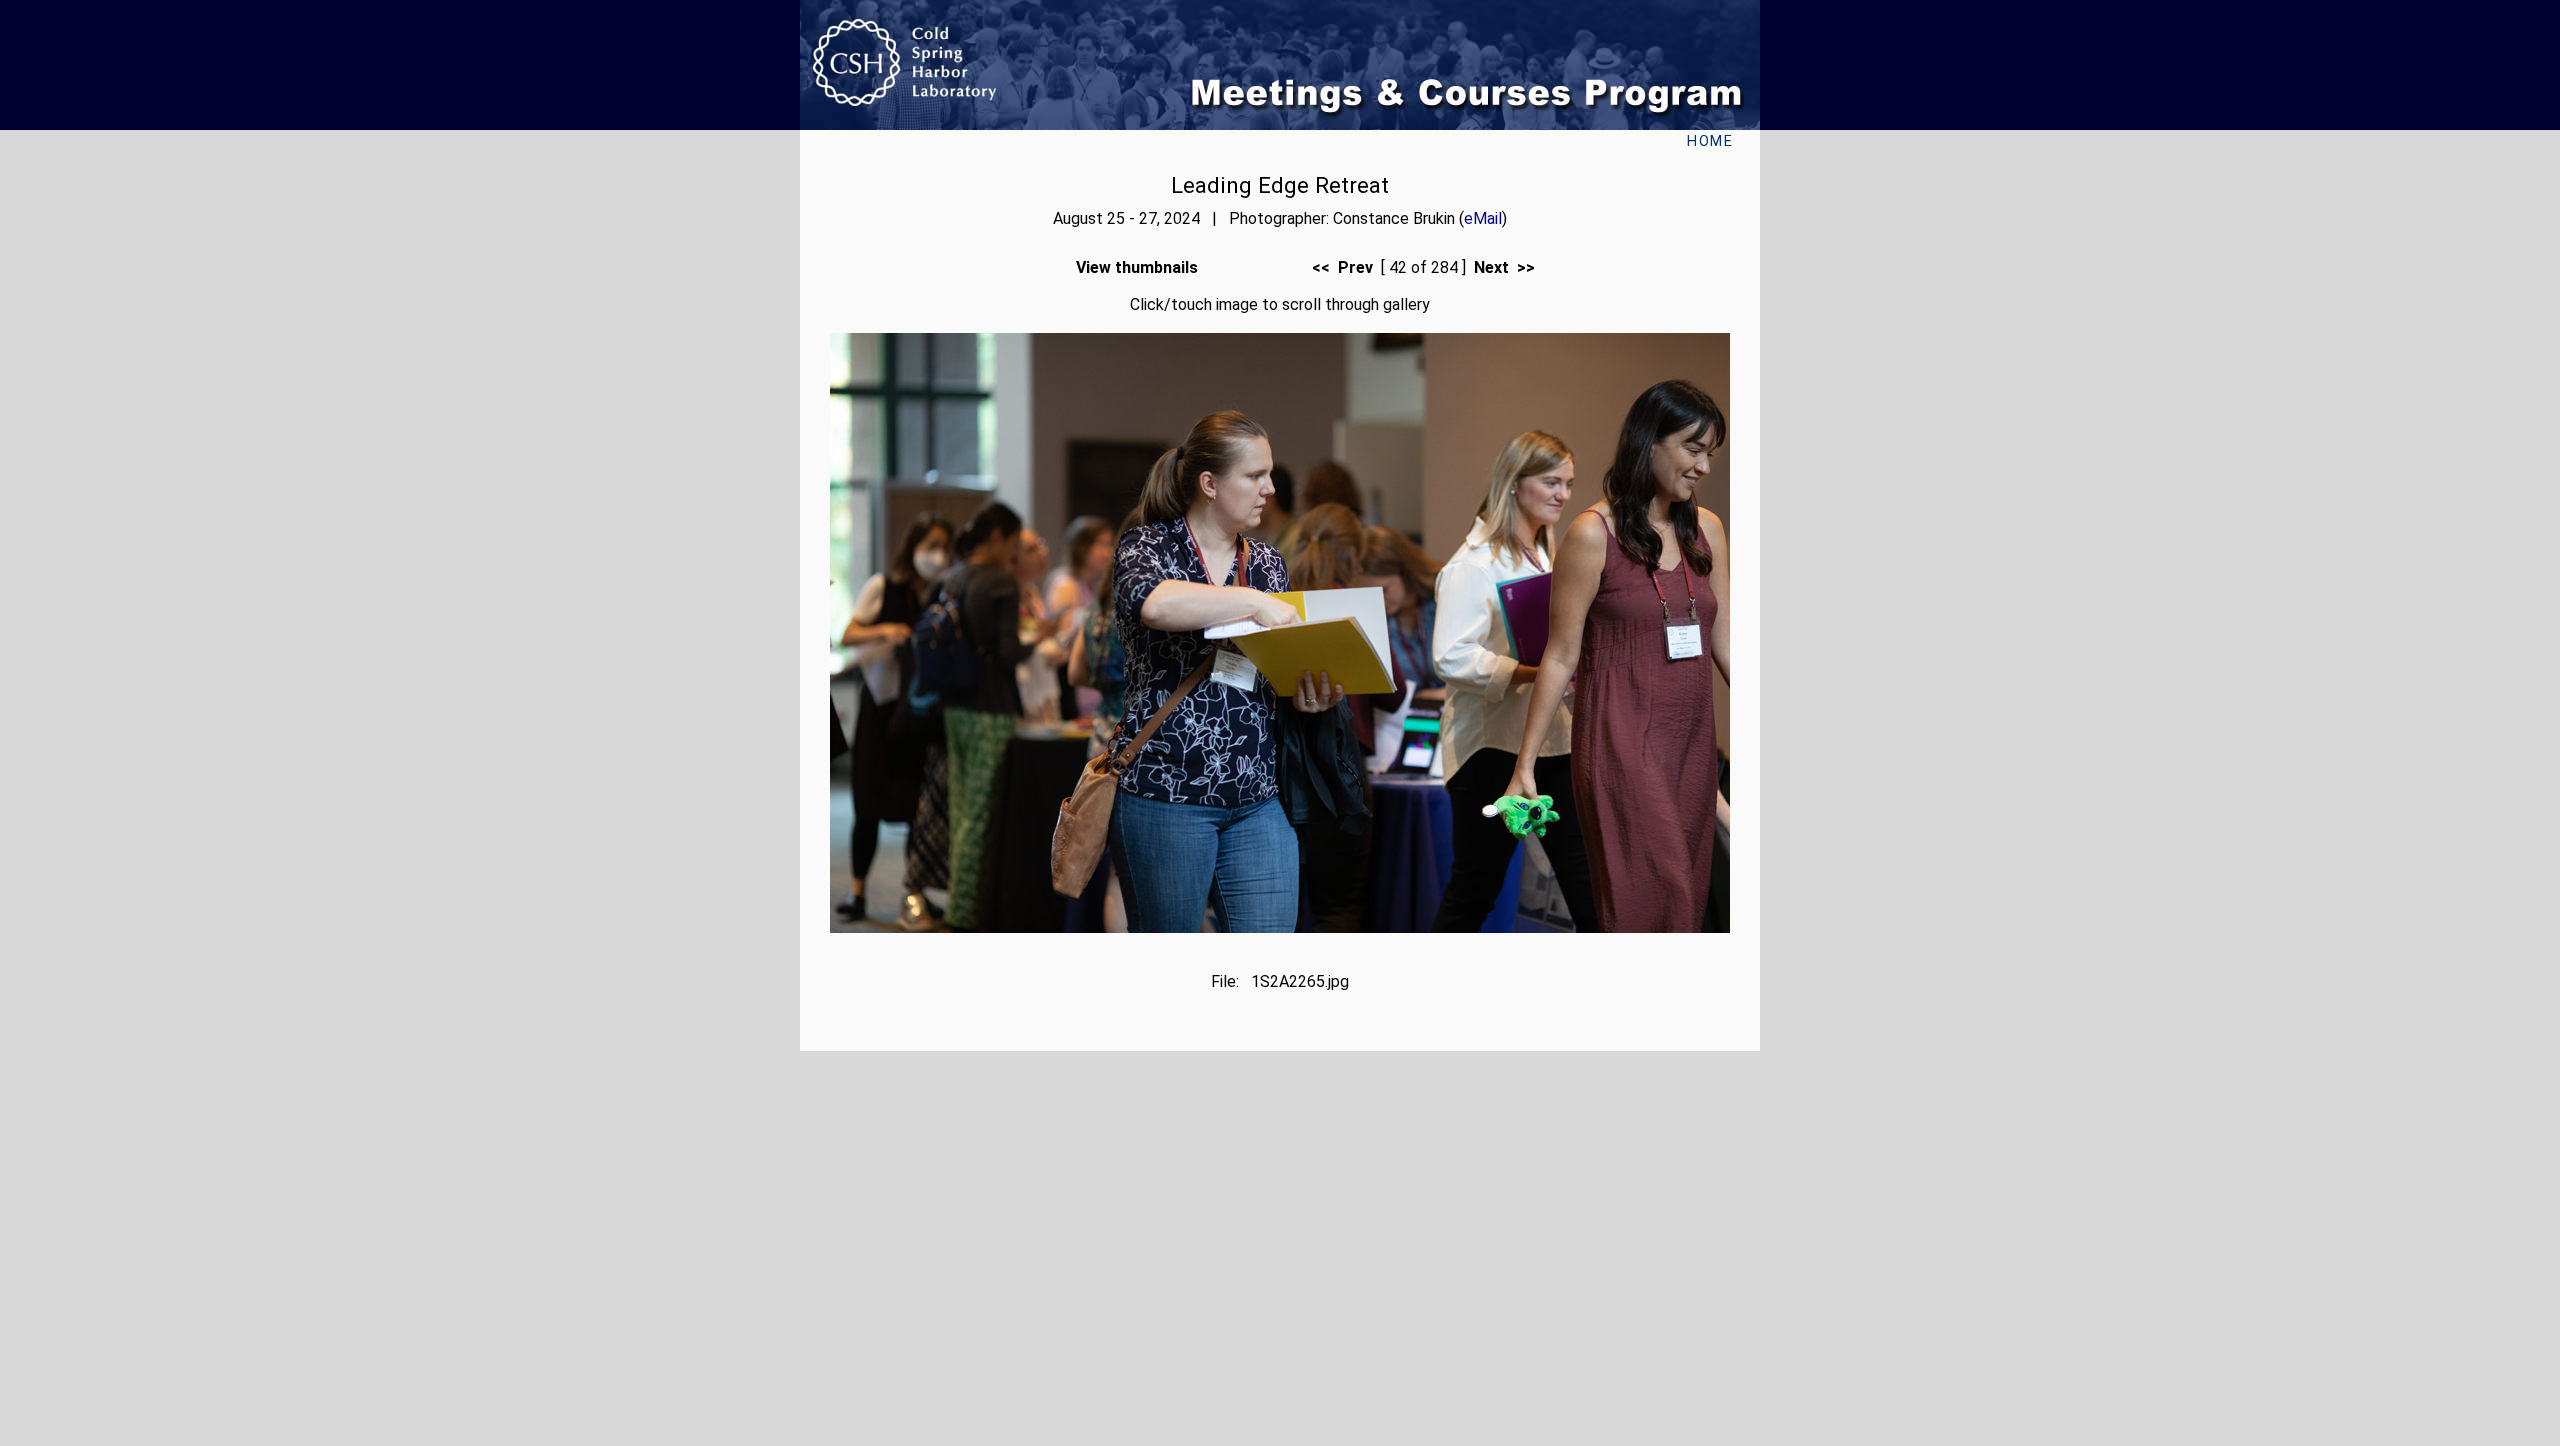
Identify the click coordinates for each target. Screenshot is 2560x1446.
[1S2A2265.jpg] (1280, 927)
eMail (1483, 218)
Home (1710, 141)
